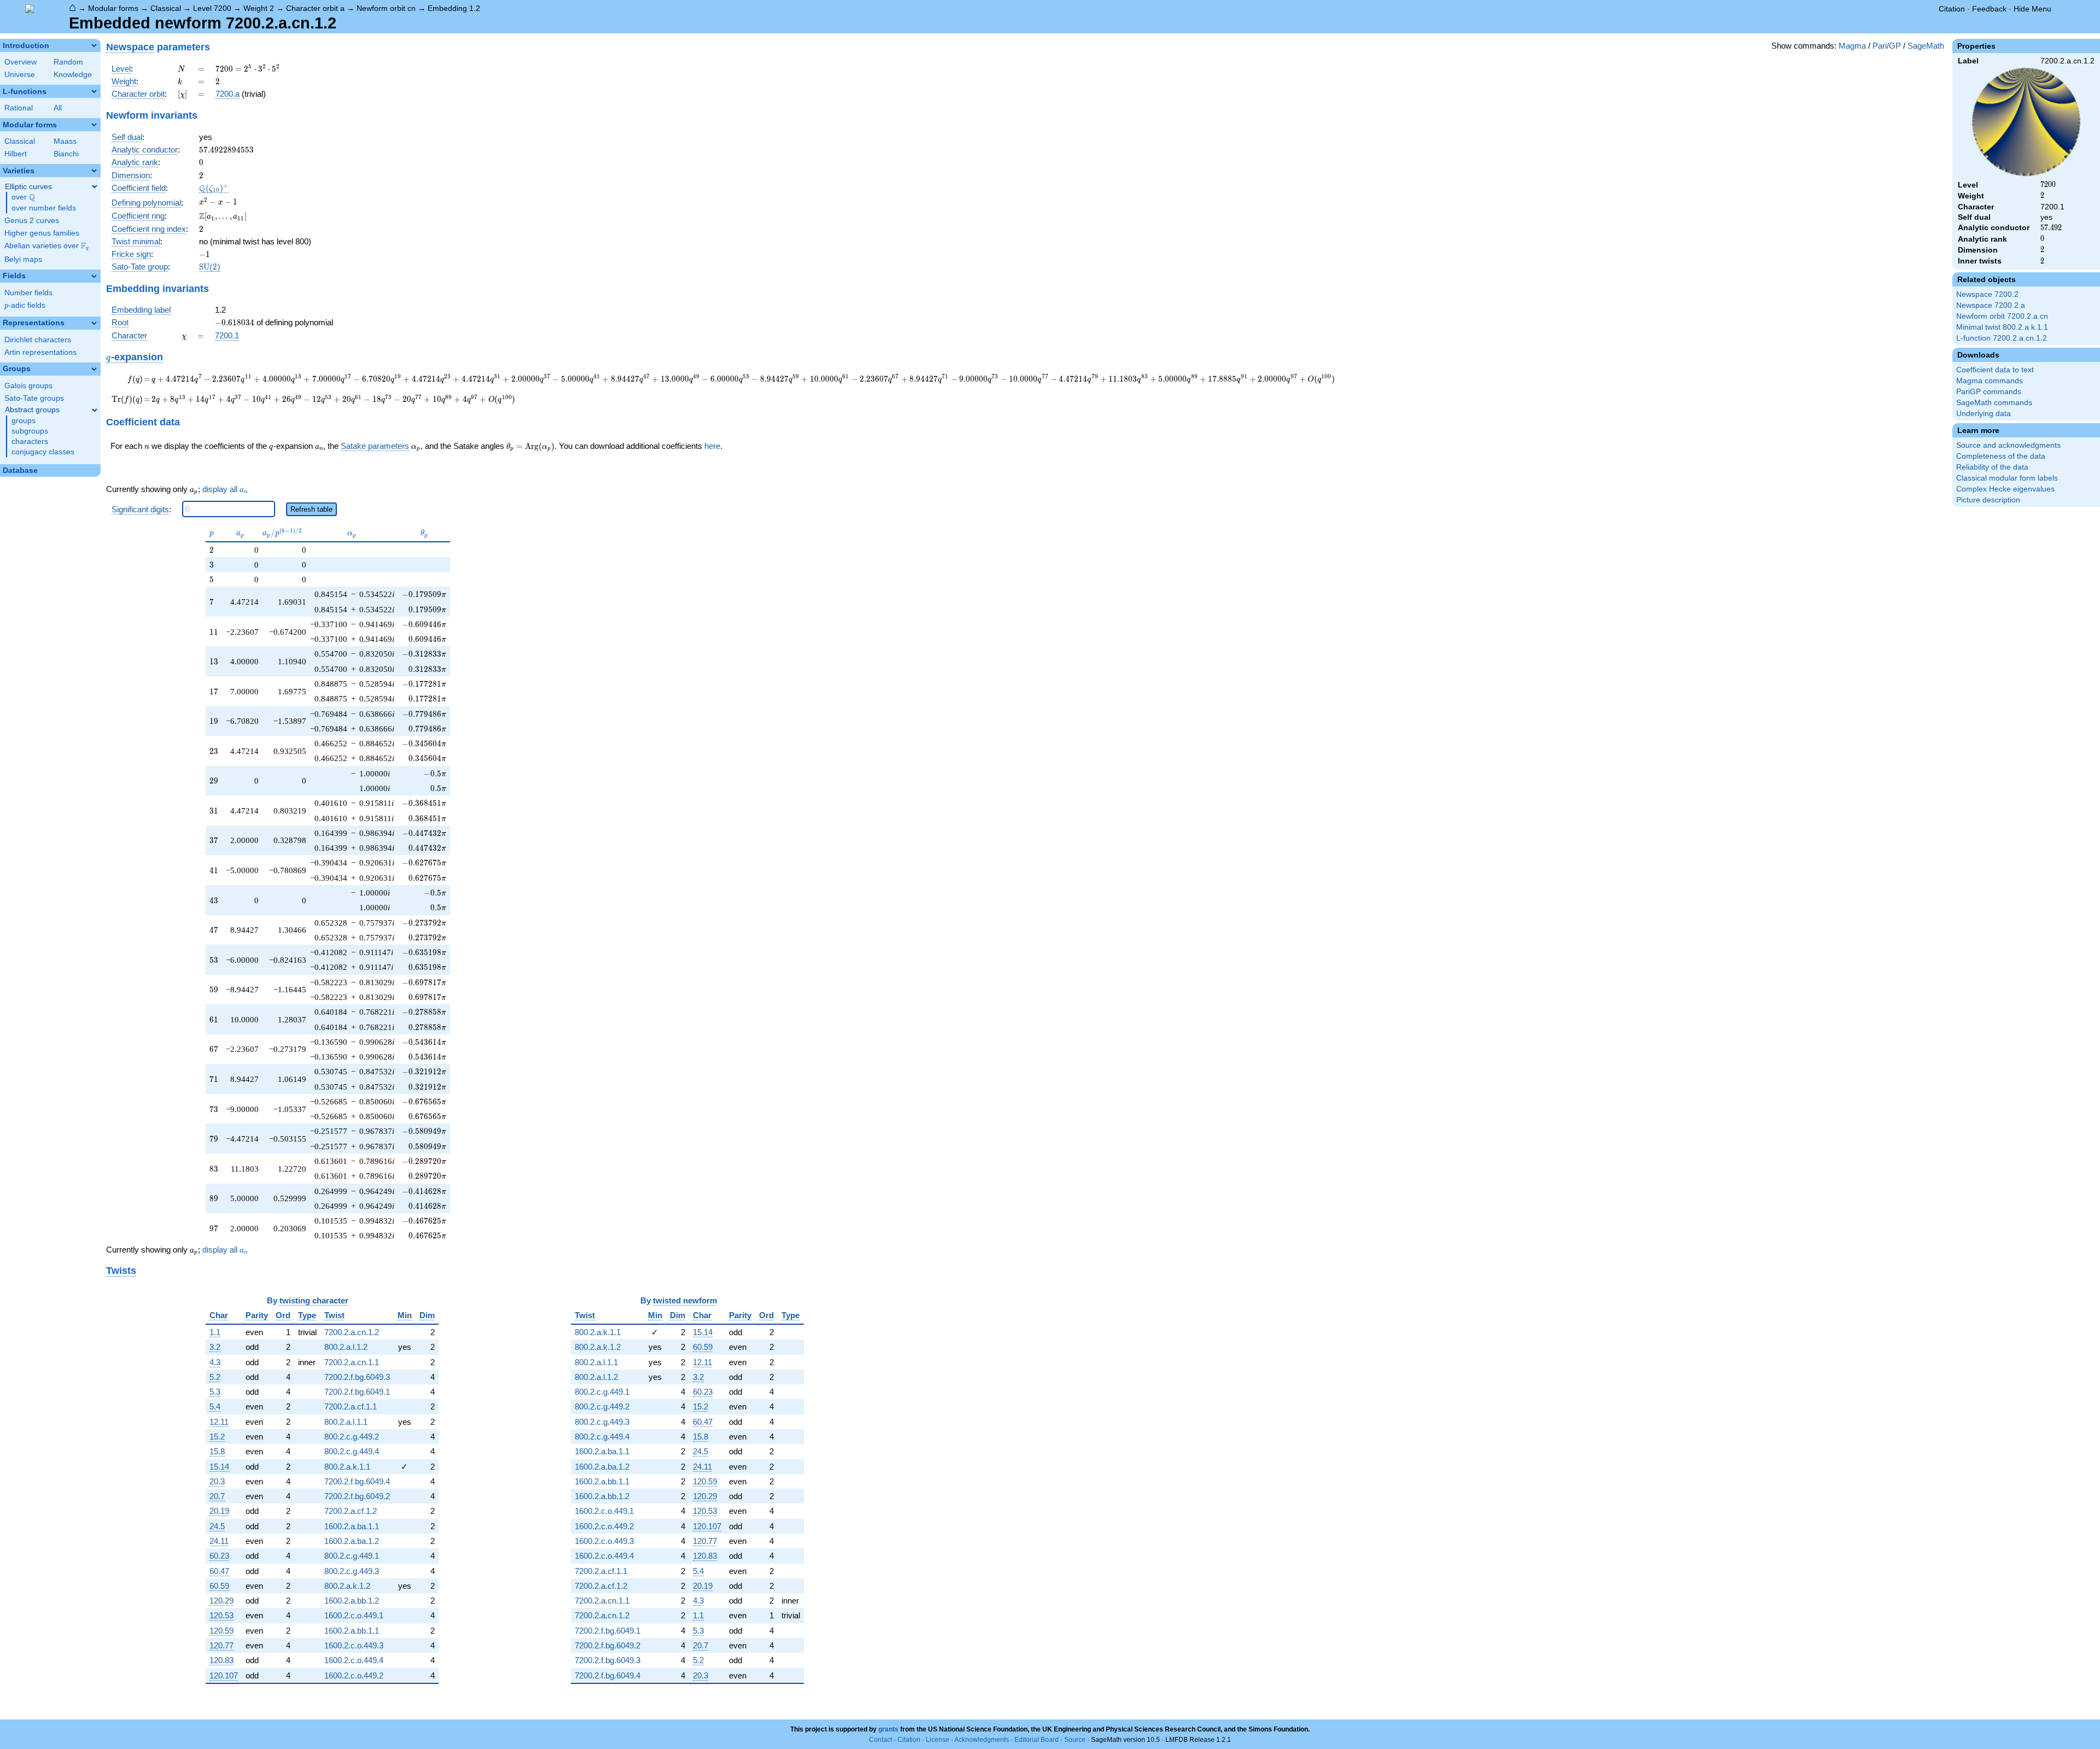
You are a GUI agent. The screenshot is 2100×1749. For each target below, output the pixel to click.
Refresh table (311, 509)
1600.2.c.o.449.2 (354, 1675)
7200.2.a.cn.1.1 (352, 1362)
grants (888, 1729)
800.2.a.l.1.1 (346, 1422)
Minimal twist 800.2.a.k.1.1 (2002, 327)
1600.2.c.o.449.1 (354, 1615)
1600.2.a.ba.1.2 (352, 1541)
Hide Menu (2032, 9)
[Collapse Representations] (94, 323)
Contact (880, 1740)
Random (68, 62)
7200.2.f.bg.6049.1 (357, 1392)
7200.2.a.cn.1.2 (352, 1332)
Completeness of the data (2001, 456)
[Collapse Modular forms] (94, 125)
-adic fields (25, 305)
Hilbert (16, 154)
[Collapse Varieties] (94, 171)
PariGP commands (1989, 392)
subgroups (30, 431)
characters (30, 441)
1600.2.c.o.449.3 (354, 1645)
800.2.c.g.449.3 (352, 1571)
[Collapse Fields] (94, 276)
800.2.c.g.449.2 (352, 1437)
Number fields (28, 293)
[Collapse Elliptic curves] (95, 186)
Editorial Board (1037, 1740)
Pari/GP (1887, 46)
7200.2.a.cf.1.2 (351, 1511)
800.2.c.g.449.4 (352, 1451)
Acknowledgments (982, 1740)
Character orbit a (315, 8)
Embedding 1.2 (454, 8)
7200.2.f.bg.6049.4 (357, 1481)
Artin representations (40, 352)
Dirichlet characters (38, 340)
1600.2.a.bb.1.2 (352, 1601)
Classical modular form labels (2007, 478)
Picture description (1988, 500)
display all (225, 489)
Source (1075, 1740)
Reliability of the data (1992, 467)
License (938, 1740)
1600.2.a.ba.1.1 (352, 1526)
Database (20, 470)
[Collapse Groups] (94, 369)
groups (24, 421)
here (712, 446)
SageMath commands (1994, 403)
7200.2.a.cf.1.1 (351, 1406)
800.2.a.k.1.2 (347, 1586)
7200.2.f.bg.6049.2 (357, 1496)
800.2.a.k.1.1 (347, 1467)
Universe (20, 75)
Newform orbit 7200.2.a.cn (2002, 316)
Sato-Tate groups (34, 398)
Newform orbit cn (386, 8)
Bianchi (66, 154)
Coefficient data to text (1995, 370)
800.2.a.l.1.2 (346, 1347)
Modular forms (113, 8)
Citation (1952, 9)
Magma (1852, 46)
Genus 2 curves (32, 221)
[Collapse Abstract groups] (95, 410)
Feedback (1989, 9)
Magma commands (1990, 381)
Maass (65, 141)
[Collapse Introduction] (94, 45)
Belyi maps (23, 259)
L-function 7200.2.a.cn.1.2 (2002, 338)
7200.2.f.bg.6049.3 (357, 1377)
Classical (166, 8)
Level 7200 (212, 8)
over (23, 197)
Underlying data (1984, 414)
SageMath (1926, 46)
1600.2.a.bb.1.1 (352, 1631)
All (58, 108)
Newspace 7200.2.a (1991, 305)
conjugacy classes (43, 452)
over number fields (44, 208)
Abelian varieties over (46, 246)
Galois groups (28, 386)
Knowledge (73, 75)
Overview (21, 62)
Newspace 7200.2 (1987, 294)
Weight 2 (259, 8)
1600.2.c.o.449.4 (354, 1660)
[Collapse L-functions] (94, 91)
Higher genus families (42, 233)
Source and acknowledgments (2008, 445)
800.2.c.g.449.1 (352, 1556)
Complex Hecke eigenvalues (2005, 489)
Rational (19, 108)
